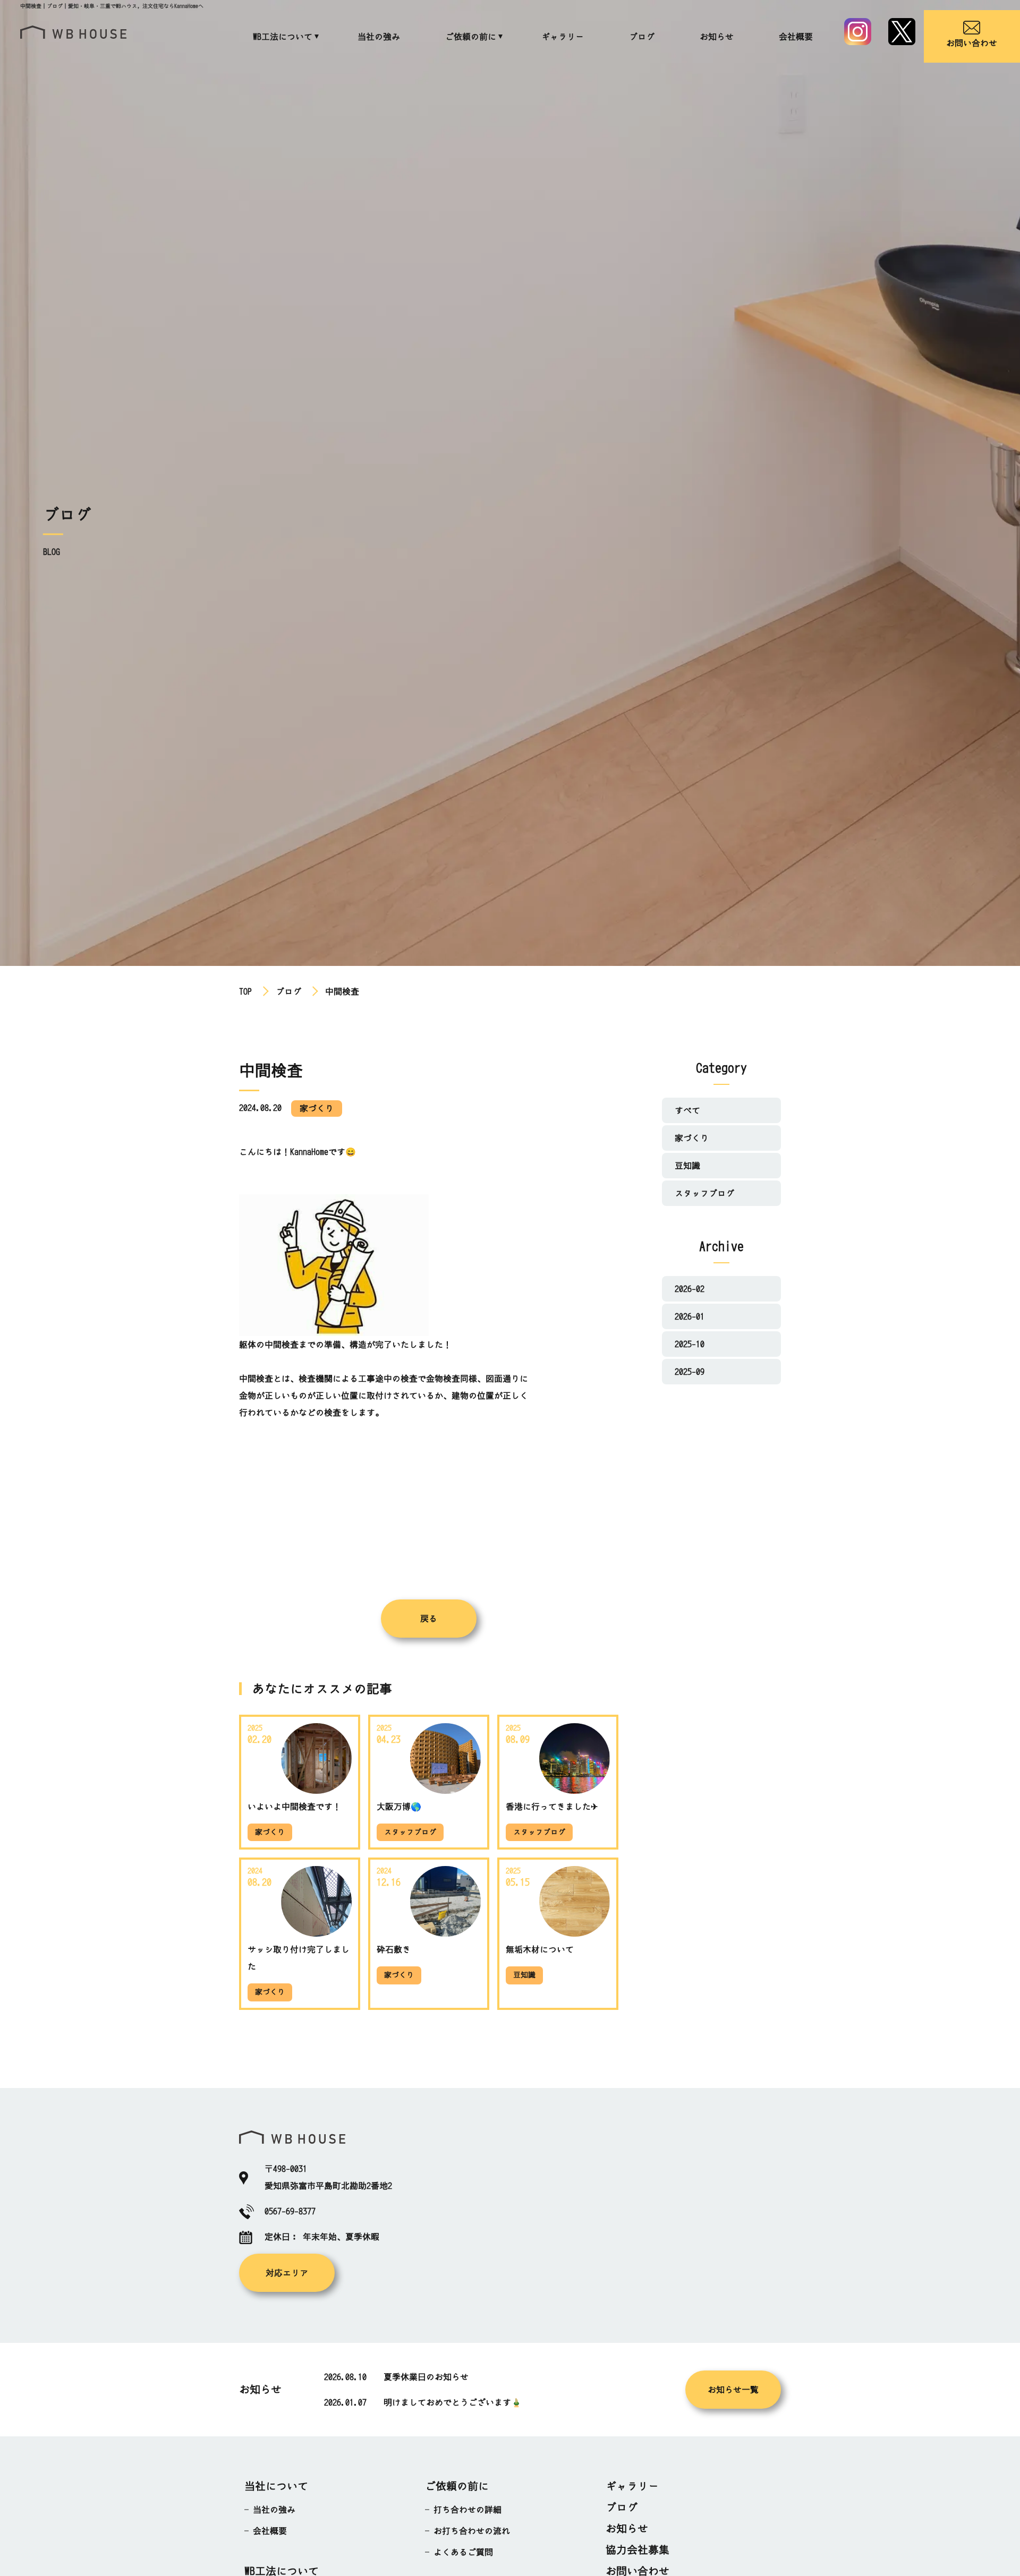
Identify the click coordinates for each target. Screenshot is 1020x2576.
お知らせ (717, 37)
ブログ (642, 37)
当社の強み (379, 37)
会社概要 (796, 37)
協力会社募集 (637, 2550)
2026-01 (690, 1316)
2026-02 (690, 1289)
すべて (687, 1110)
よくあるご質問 (463, 2552)
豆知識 (687, 1166)
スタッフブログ (704, 1193)
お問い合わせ (972, 43)
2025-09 (690, 1372)
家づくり (692, 1138)
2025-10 (690, 1344)
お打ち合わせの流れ (472, 2531)
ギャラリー (563, 37)
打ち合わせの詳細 (467, 2510)
